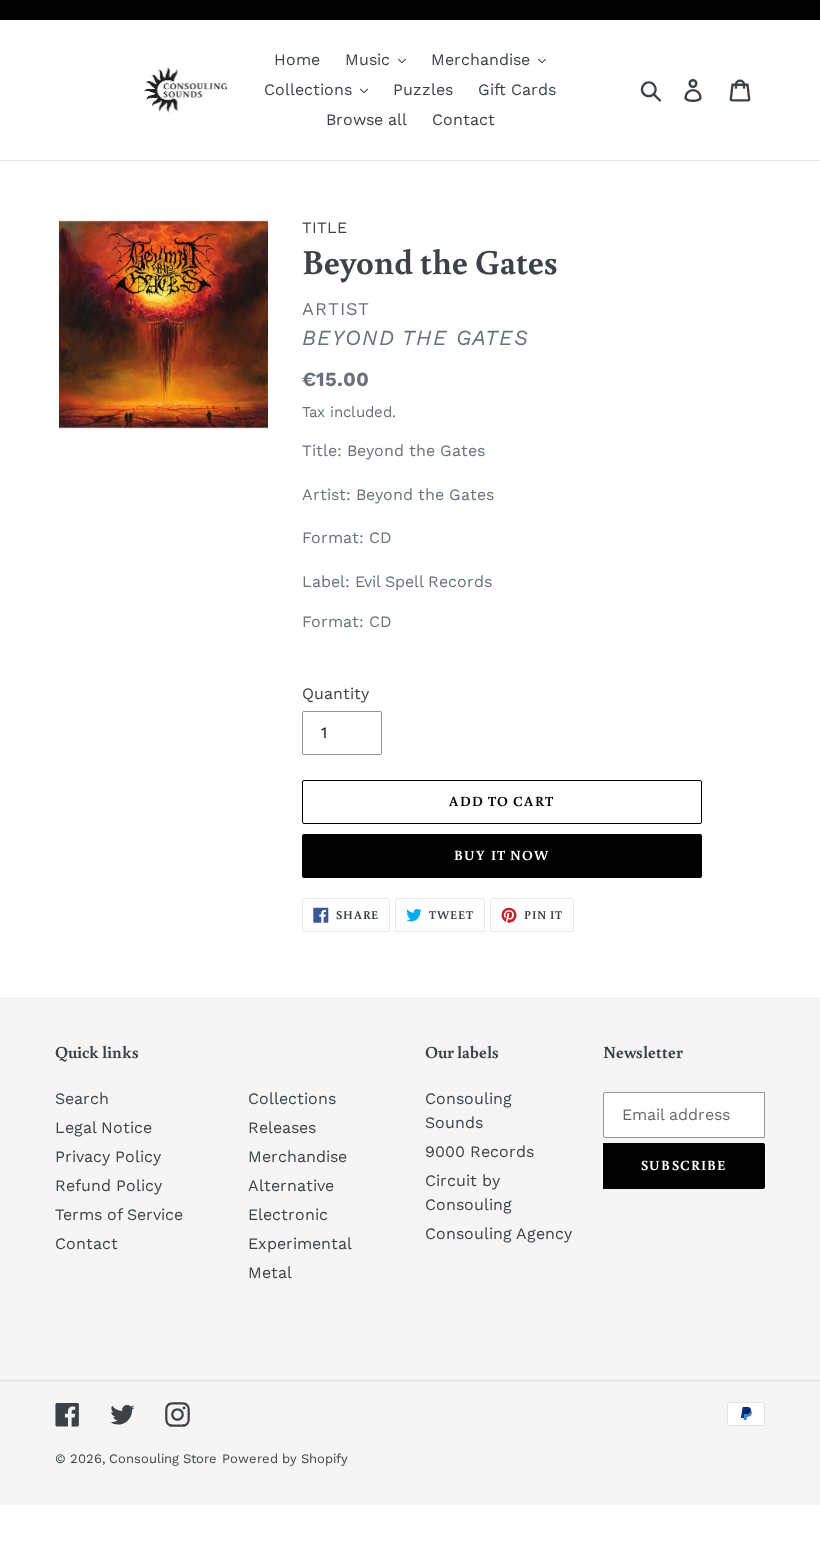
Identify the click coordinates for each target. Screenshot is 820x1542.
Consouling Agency (498, 1233)
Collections (292, 1098)
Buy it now (501, 855)
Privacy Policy (108, 1156)
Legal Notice (103, 1127)
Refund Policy (108, 1185)
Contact (86, 1243)
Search (82, 1098)
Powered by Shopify (285, 1458)
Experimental (300, 1243)
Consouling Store (163, 1458)
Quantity (335, 693)
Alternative (291, 1185)
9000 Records (479, 1151)
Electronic (288, 1214)
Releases (282, 1127)
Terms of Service (119, 1214)
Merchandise (297, 1156)
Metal (270, 1272)
